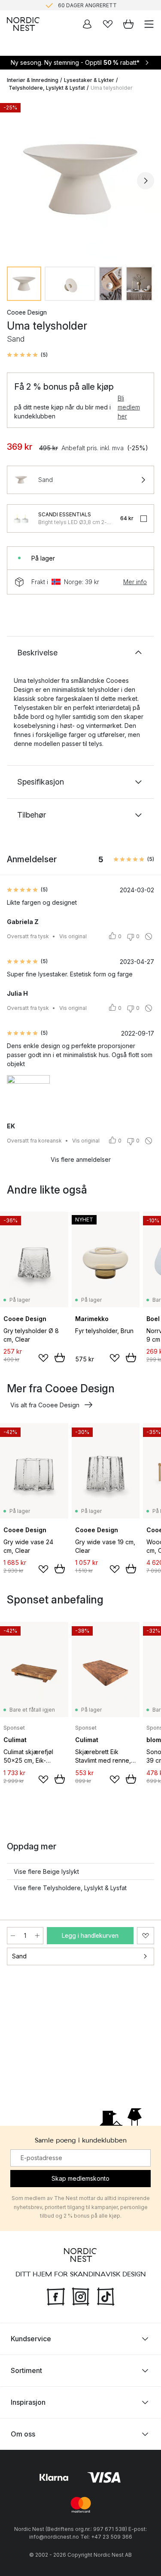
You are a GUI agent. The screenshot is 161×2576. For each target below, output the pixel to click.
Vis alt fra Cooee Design (45, 1405)
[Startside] (23, 24)
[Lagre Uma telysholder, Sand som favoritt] (146, 1936)
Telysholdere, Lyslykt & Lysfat (47, 88)
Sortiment (26, 2370)
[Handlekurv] (128, 24)
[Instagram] (81, 2295)
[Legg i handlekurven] (60, 1358)
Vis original (73, 936)
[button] (27, 355)
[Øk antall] (37, 1936)
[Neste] (146, 181)
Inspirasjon (28, 2402)
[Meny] (149, 24)
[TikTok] (106, 2295)
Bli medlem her (129, 407)
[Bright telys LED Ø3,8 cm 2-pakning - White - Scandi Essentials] (21, 518)
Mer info (135, 582)
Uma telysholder (111, 88)
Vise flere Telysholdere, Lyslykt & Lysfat (70, 1888)
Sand (19, 1956)
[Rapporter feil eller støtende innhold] (149, 936)
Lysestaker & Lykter (89, 80)
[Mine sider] (87, 24)
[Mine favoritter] (108, 24)
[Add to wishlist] (43, 1358)
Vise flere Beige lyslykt (46, 1871)
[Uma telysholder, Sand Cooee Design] (80, 179)
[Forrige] (15, 181)
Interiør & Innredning (33, 80)
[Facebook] (56, 2295)
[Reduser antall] (13, 1936)
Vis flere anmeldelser (81, 1159)
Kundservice (31, 2339)
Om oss (23, 2434)
